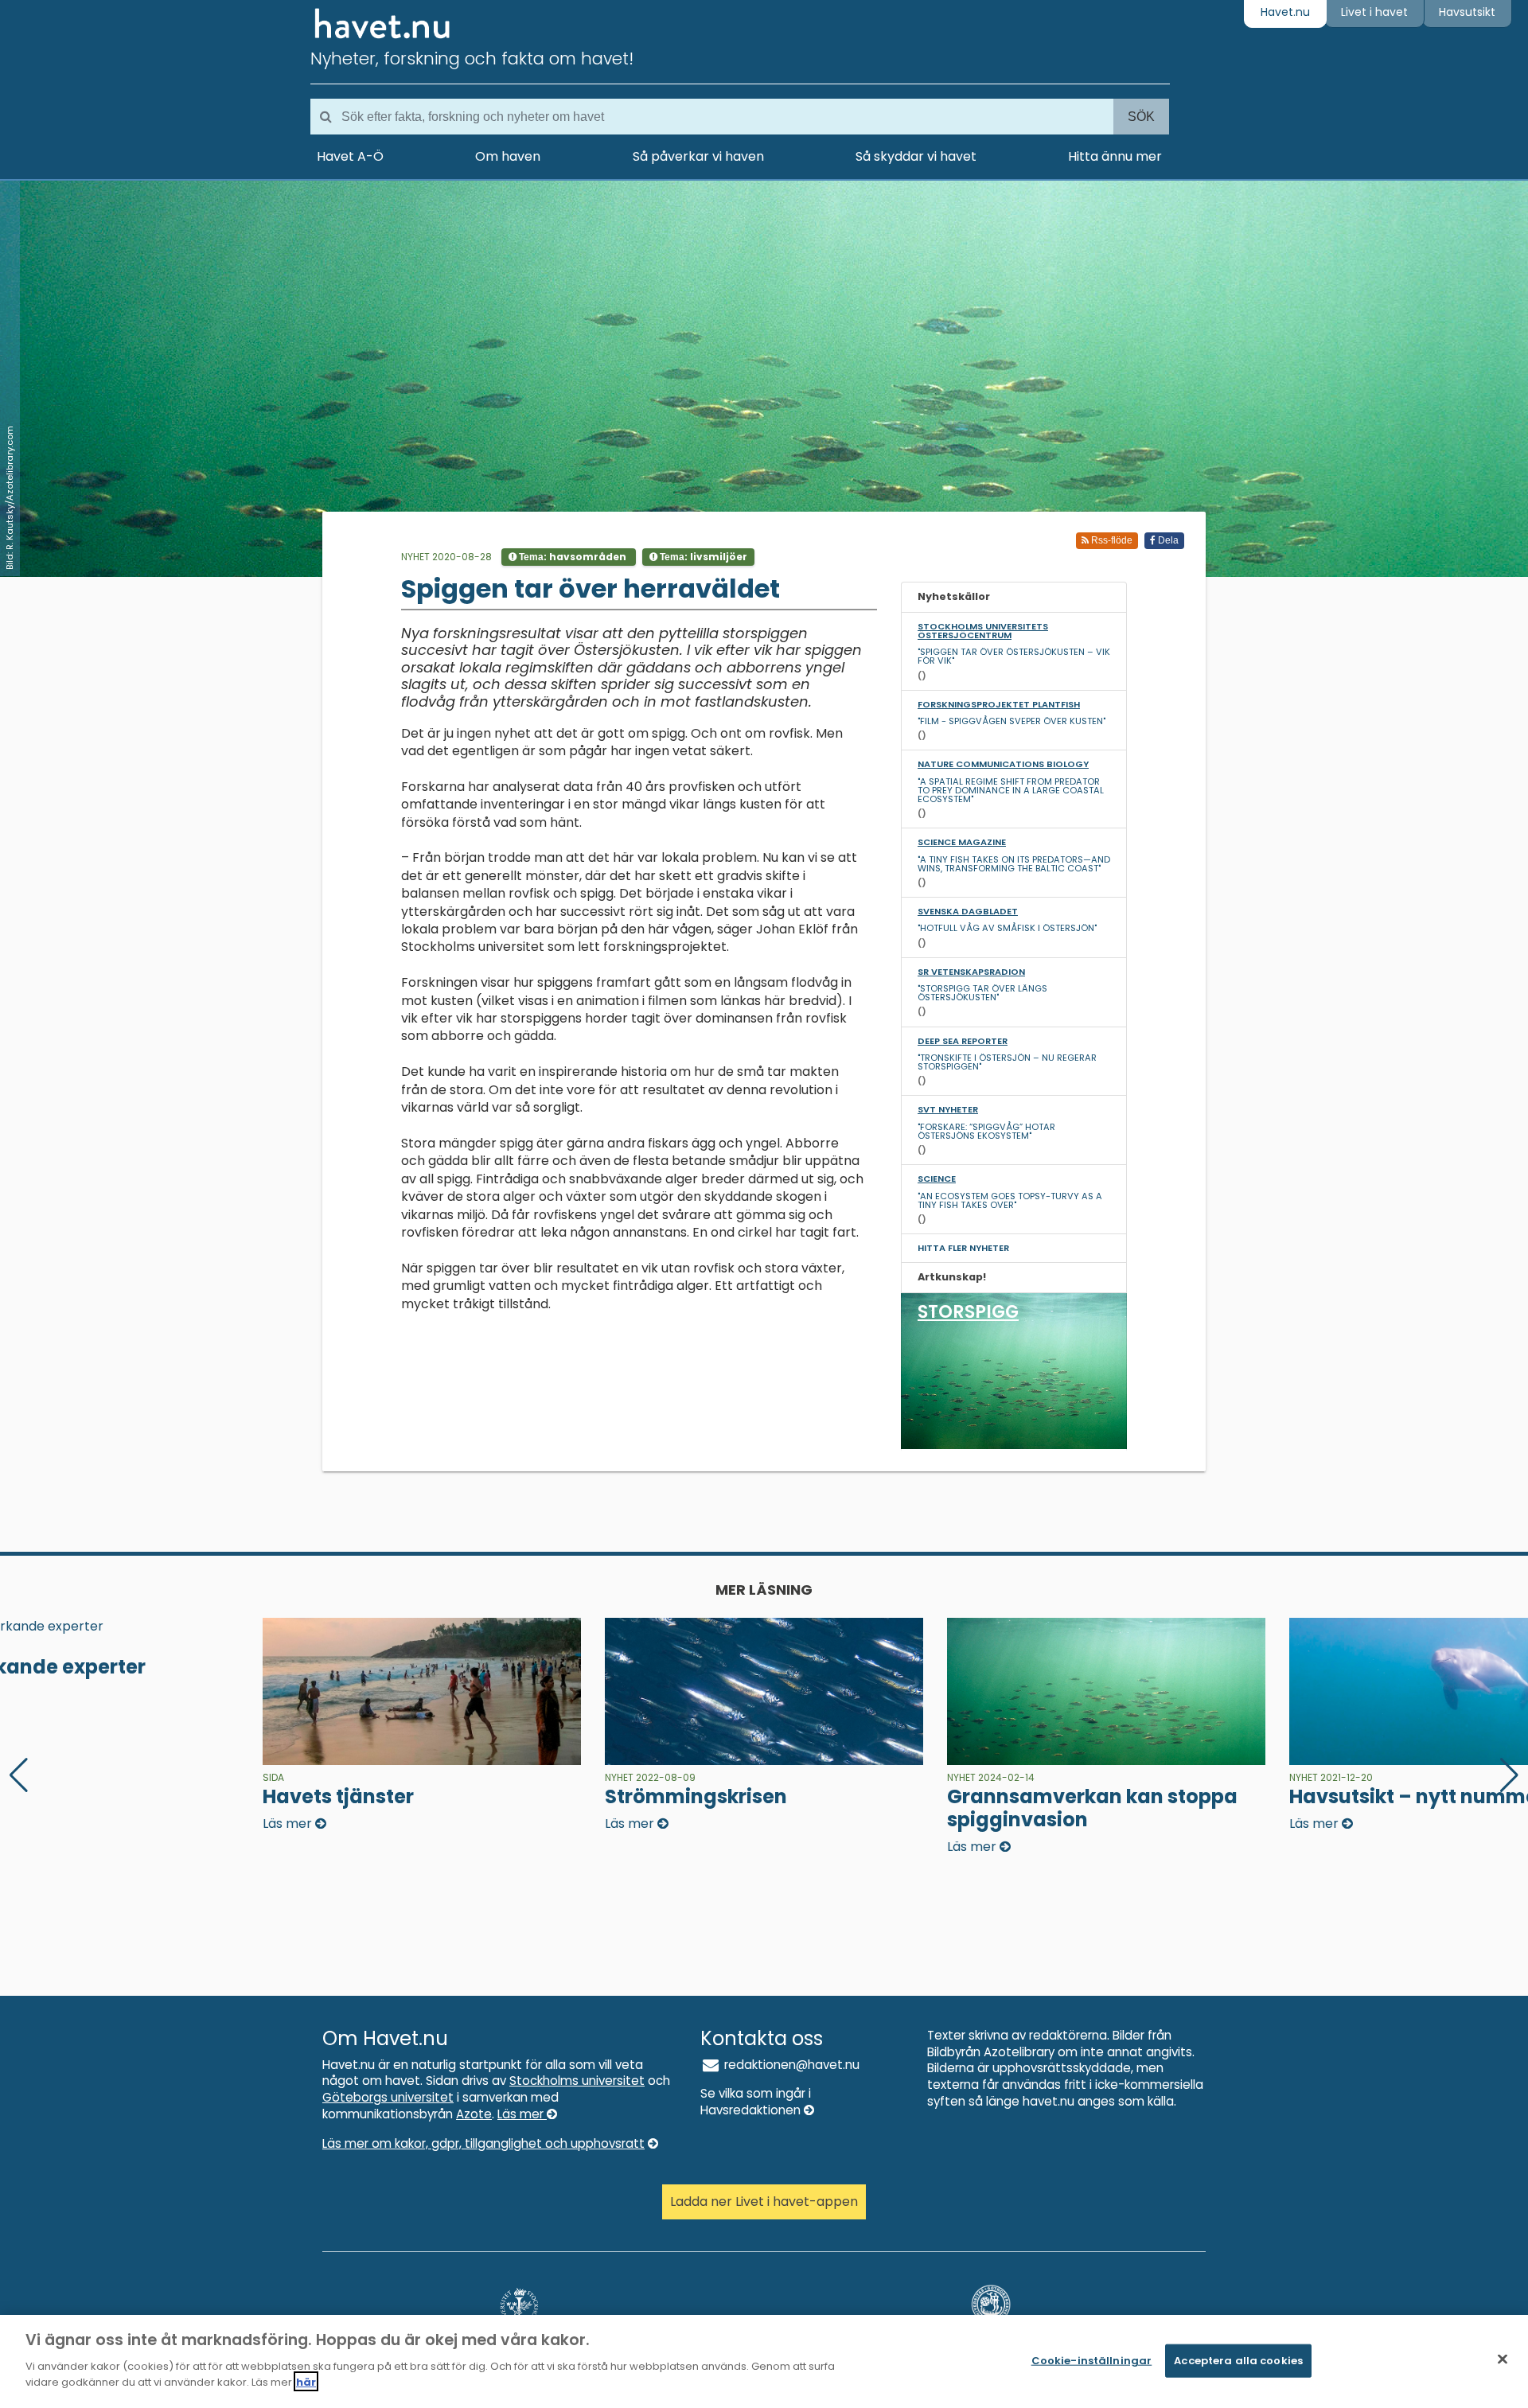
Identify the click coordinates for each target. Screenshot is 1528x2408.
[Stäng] (1503, 2359)
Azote (474, 2114)
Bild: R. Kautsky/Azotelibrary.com (10, 498)
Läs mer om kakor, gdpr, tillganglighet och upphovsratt (483, 2143)
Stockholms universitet (577, 2081)
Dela (1167, 540)
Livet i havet (1374, 12)
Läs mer (522, 2114)
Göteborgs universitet (388, 2097)
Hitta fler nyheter (963, 1248)
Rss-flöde (1111, 540)
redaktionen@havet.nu (790, 2065)
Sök (1141, 117)
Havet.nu (1285, 12)
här (306, 2381)
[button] (1509, 1775)
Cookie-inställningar (1092, 2360)
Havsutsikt (1467, 12)
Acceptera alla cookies (1238, 2360)
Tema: (571, 557)
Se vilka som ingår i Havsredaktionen (756, 2102)
